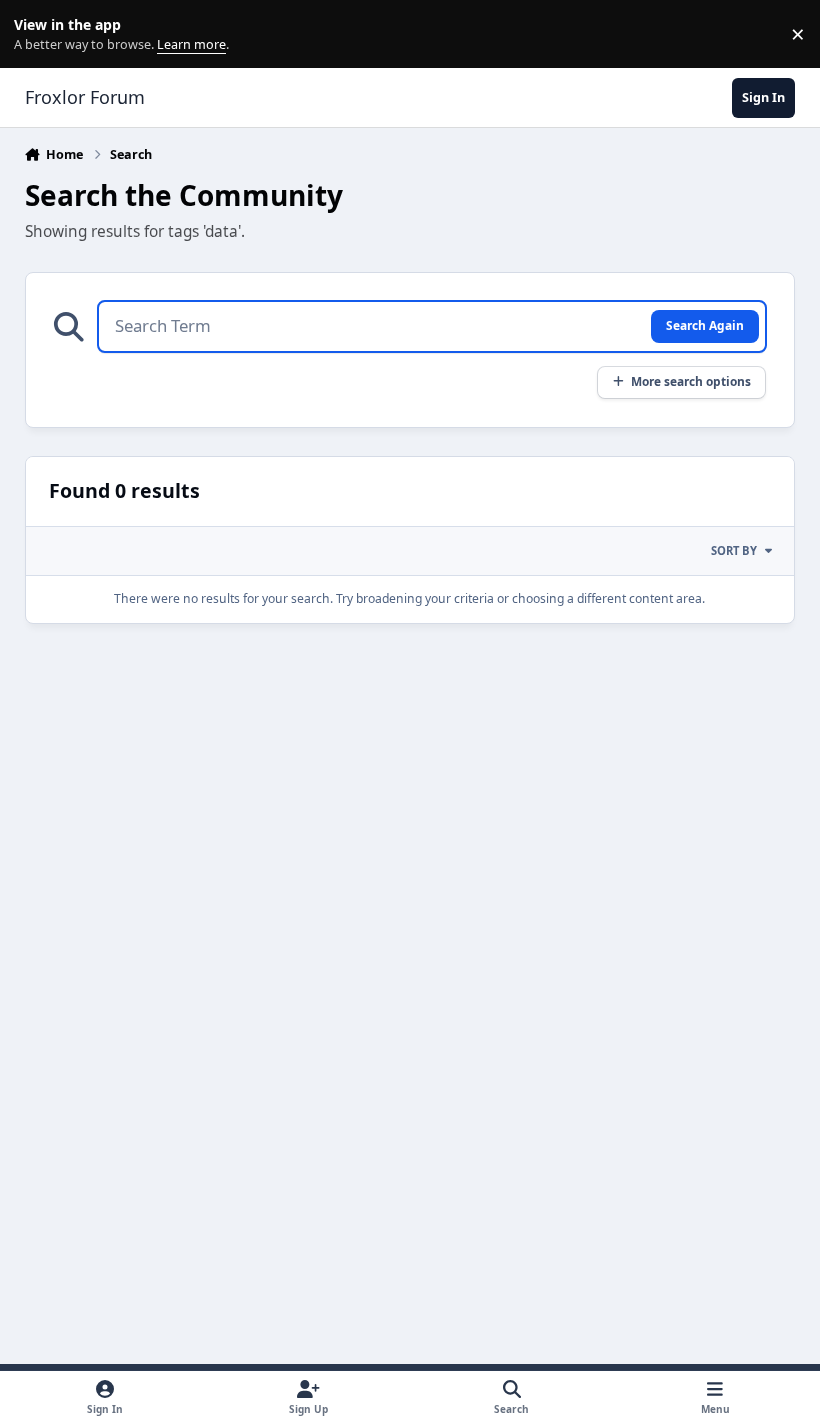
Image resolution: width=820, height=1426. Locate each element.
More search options (691, 381)
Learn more (38, 34)
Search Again (705, 325)
